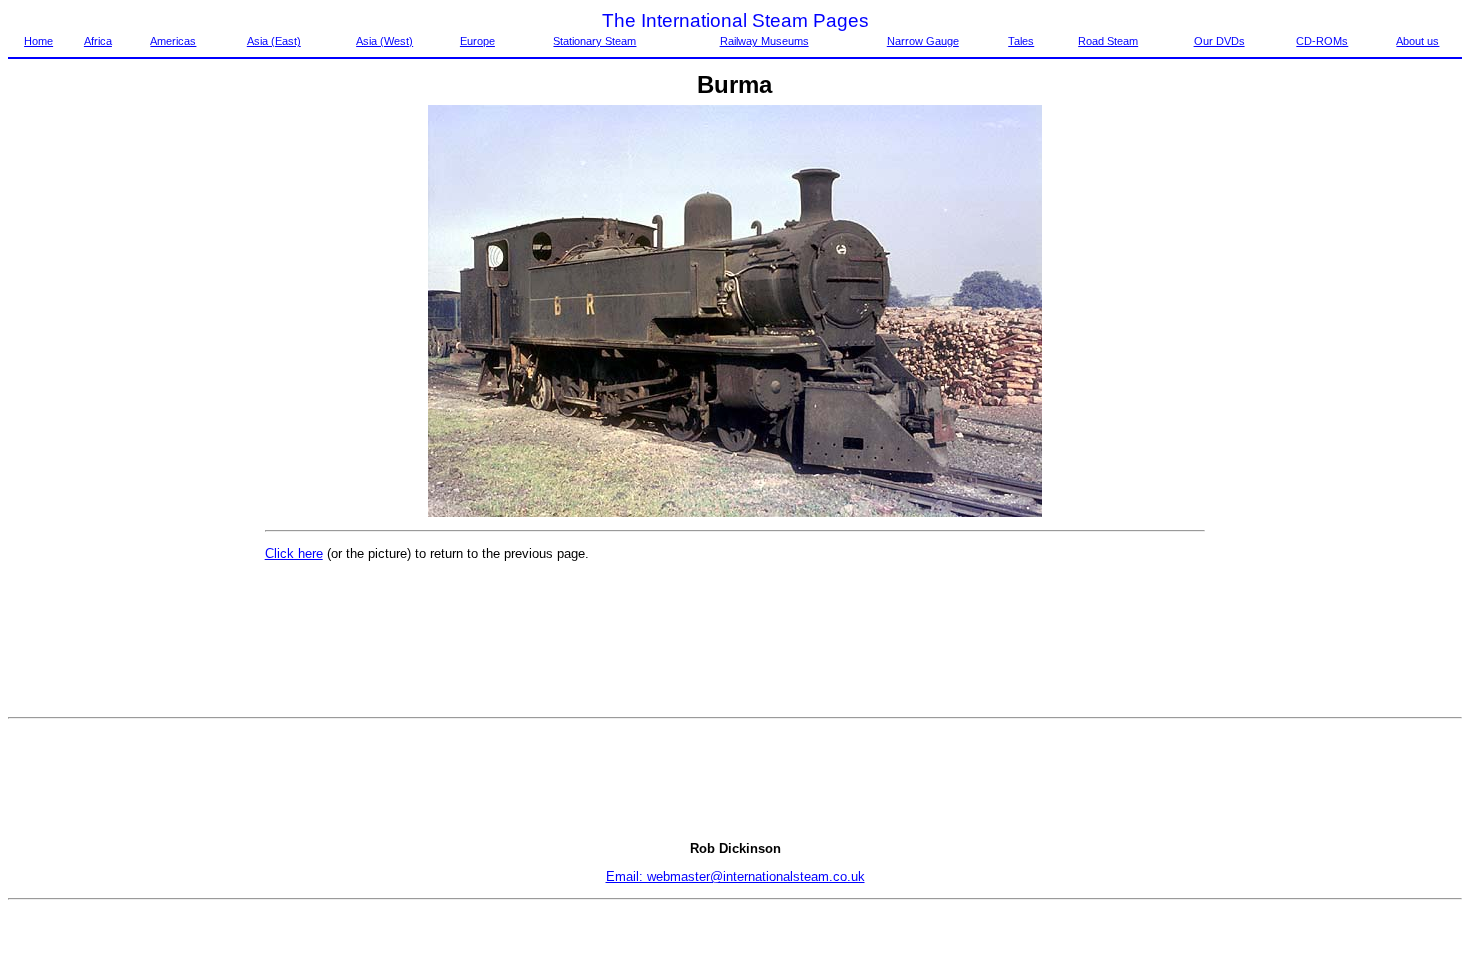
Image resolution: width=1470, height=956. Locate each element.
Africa (98, 41)
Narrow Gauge (923, 41)
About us (1417, 41)
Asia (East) (274, 41)
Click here (294, 553)
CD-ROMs (1322, 41)
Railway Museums (764, 41)
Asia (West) (384, 41)
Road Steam (1108, 41)
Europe (477, 41)
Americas (173, 41)
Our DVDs (1219, 41)
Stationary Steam (594, 41)
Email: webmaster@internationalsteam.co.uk (735, 876)
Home (38, 41)
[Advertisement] (92, 405)
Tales (1021, 41)
